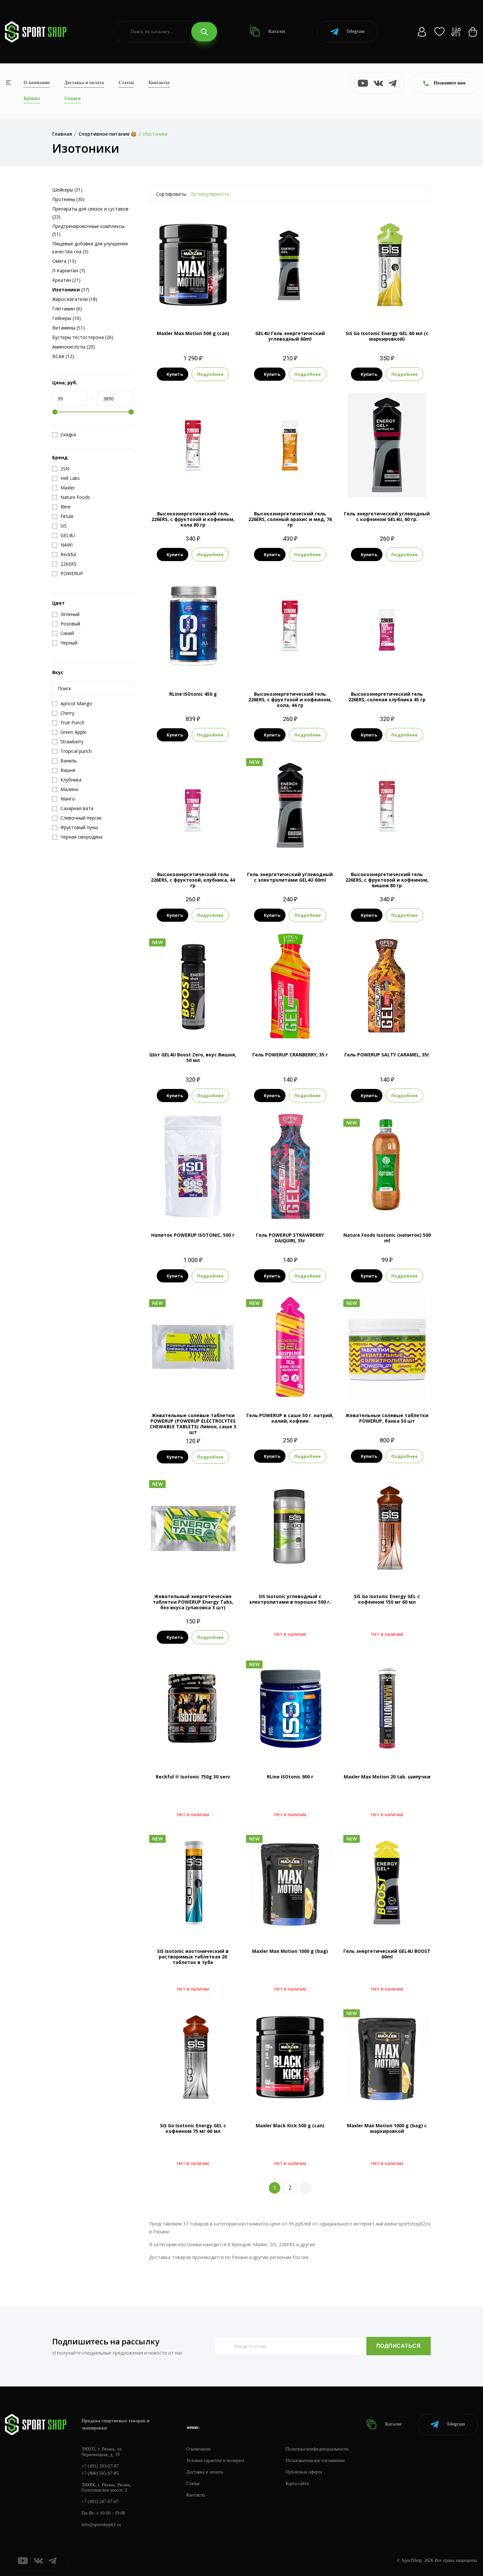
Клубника (203, 656)
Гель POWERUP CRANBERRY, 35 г (290, 1055)
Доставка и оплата (84, 83)
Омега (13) (64, 261)
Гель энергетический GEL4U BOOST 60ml (387, 1954)
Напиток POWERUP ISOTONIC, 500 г (193, 1235)
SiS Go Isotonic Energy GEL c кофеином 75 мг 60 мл (193, 2128)
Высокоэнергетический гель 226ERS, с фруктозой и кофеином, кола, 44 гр (290, 700)
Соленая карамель (299, 847)
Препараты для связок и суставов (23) (90, 213)
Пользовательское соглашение (315, 2461)
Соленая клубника (387, 667)
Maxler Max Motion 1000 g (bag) (290, 1951)
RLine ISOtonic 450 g (193, 694)
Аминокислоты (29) (74, 347)
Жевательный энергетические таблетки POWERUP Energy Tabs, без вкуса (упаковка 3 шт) (193, 1602)
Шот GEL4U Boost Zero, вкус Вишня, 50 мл (193, 1057)
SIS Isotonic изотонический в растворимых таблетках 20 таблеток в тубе (193, 1957)
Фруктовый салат (387, 306)
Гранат (290, 306)
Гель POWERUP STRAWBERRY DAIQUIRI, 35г (290, 1238)
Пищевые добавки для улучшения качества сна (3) (90, 248)
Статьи (126, 83)
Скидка (68, 435)
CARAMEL (387, 1028)
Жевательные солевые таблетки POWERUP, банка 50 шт (387, 1418)
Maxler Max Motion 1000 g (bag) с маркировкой (387, 2128)
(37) (71, 290)
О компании (37, 83)
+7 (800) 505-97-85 (100, 2473)
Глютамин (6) (67, 309)
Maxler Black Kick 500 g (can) (290, 2125)
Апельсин (377, 1388)
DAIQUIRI (290, 1208)
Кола (193, 487)
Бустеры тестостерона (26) (83, 337)
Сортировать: (172, 194)
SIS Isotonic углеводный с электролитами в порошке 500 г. (290, 1599)
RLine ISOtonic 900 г (290, 1777)
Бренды (32, 98)
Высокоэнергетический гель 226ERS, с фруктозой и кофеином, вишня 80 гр (387, 880)
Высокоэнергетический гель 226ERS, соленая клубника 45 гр (387, 697)
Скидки (72, 98)
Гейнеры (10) (67, 318)
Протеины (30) (68, 199)
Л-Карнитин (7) (69, 271)
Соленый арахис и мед (290, 487)
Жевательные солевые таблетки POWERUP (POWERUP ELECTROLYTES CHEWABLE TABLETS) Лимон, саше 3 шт (193, 1424)
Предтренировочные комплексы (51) (88, 230)
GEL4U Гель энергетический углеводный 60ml (290, 336)
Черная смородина (193, 667)
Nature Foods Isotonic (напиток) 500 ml (387, 1238)
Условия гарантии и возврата (215, 2461)
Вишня (379, 487)
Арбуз (268, 847)
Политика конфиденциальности (317, 2449)
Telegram (356, 31)
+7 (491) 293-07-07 (100, 2466)
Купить (175, 374)
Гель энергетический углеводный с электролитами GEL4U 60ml (290, 877)
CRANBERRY (290, 1028)
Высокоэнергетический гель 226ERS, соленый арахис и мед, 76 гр (290, 519)
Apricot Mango (184, 306)
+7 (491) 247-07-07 (100, 2502)
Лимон (399, 1388)
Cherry (210, 306)
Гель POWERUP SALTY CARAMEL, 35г (387, 1055)
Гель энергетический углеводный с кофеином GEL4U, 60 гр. (387, 516)
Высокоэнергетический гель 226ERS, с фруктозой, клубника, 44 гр (193, 880)
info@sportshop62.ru (101, 2525)
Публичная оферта (304, 2472)
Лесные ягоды (193, 1208)
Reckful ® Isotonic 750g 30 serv (193, 1777)
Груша (399, 1208)
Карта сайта (297, 2484)
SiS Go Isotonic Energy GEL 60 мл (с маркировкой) (387, 336)
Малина (290, 1388)
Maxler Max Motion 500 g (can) (193, 333)
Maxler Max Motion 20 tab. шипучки (387, 1777)
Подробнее (210, 374)
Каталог (276, 31)
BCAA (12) (63, 356)
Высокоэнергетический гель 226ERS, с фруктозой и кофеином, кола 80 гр (193, 519)
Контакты (159, 83)
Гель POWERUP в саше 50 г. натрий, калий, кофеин (290, 1418)
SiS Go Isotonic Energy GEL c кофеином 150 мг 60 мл (387, 1599)
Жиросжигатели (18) (75, 299)
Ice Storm (378, 1208)
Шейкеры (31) (67, 190)
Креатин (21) (66, 280)
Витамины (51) (69, 328)
